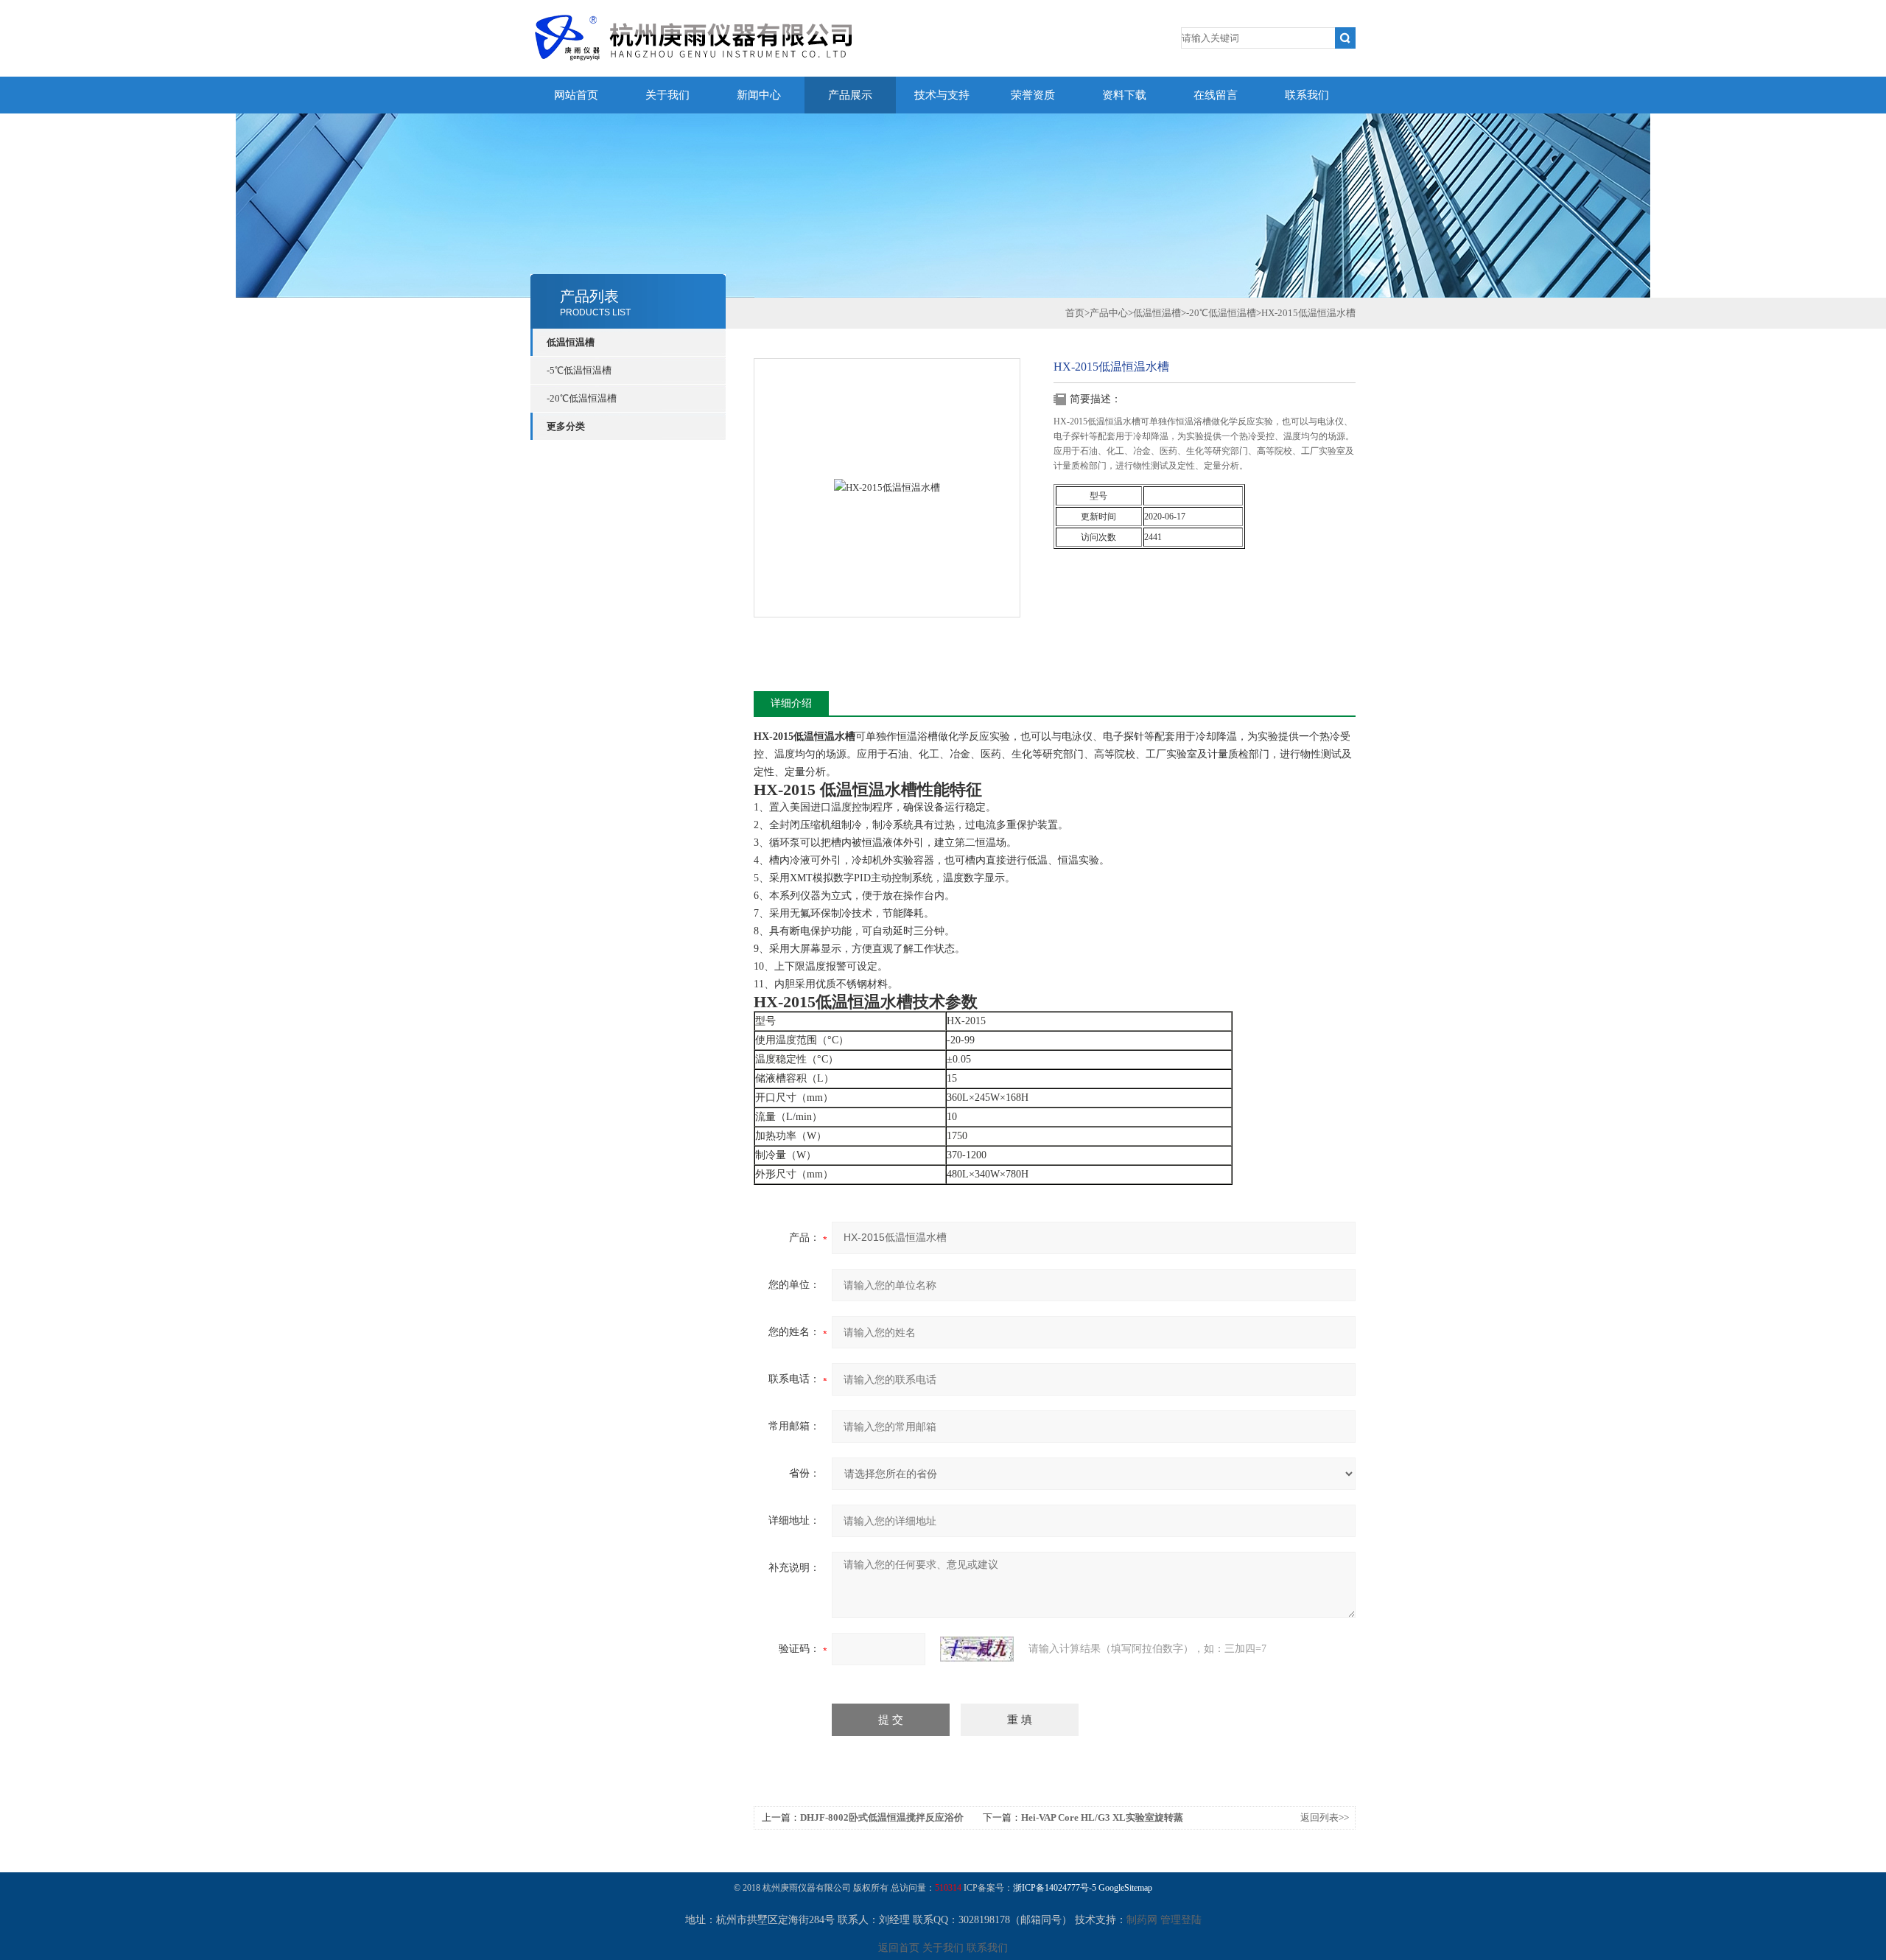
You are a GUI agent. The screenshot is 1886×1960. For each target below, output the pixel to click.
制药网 (1142, 1920)
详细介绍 (791, 703)
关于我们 (667, 95)
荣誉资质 (1033, 95)
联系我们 (1307, 95)
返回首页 (899, 1948)
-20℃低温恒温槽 (582, 398)
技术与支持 (942, 95)
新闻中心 (759, 95)
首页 (1075, 313)
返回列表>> (1325, 1817)
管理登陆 (1181, 1920)
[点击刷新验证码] (977, 1649)
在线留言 (1216, 95)
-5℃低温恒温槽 (579, 370)
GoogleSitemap (1125, 1888)
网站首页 (576, 95)
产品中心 (1109, 313)
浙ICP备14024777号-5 (1055, 1888)
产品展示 (850, 95)
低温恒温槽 (571, 342)
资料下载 (1124, 95)
